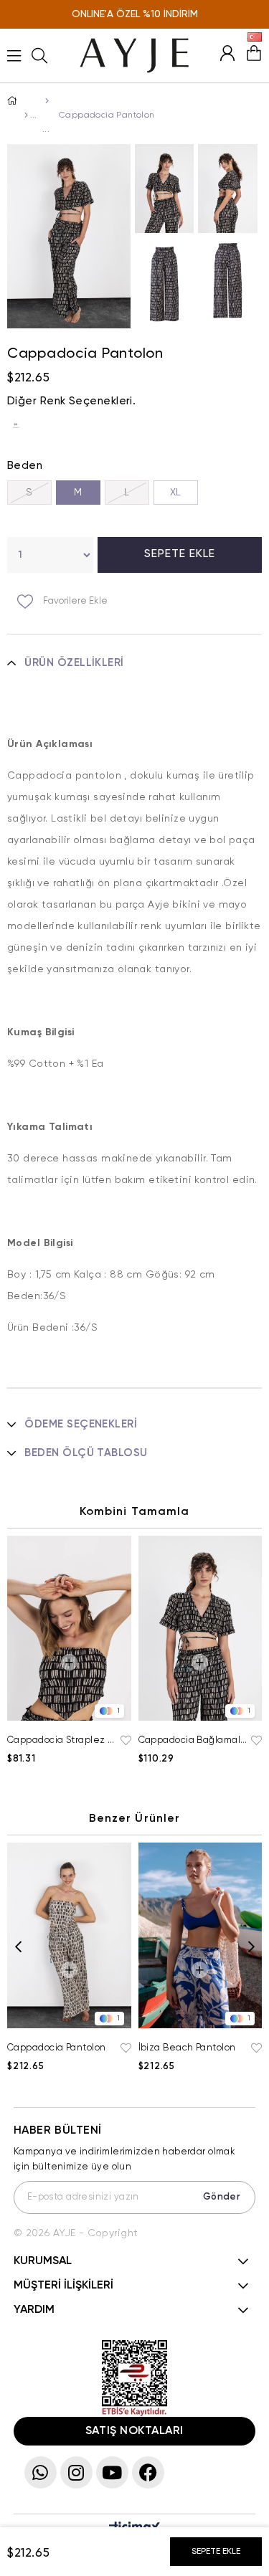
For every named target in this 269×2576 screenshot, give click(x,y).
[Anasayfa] (25, 115)
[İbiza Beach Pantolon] (200, 1935)
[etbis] (134, 2378)
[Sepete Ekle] (69, 1662)
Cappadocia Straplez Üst (62, 1740)
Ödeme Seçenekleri (81, 1424)
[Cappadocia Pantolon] (19, 426)
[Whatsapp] (41, 2472)
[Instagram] (76, 2472)
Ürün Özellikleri (74, 663)
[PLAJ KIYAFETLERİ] (45, 101)
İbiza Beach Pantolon (187, 2048)
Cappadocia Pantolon (57, 2048)
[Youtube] (112, 2472)
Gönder (222, 2197)
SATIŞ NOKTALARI (134, 2431)
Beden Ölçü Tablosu (86, 1453)
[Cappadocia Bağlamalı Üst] (200, 1629)
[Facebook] (148, 2472)
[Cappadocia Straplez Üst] (69, 1629)
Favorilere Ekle (124, 1741)
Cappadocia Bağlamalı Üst (193, 1740)
